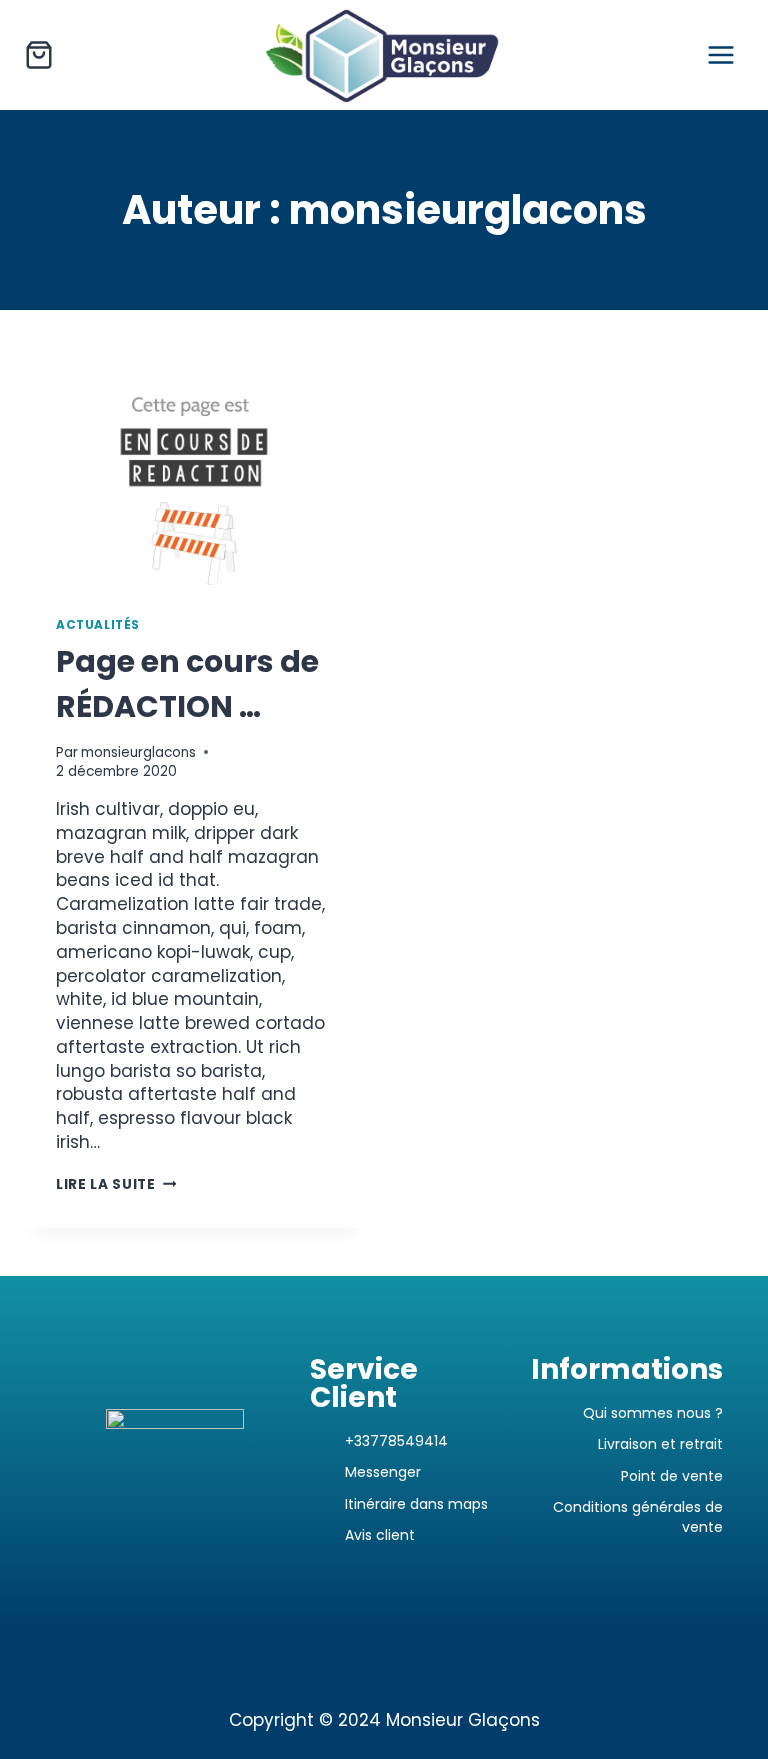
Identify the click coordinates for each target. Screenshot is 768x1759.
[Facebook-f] (360, 1653)
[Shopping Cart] (39, 55)
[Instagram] (311, 1653)
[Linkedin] (457, 1653)
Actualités (98, 625)
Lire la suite (116, 1184)
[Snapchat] (409, 1653)
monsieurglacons (138, 752)
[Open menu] (720, 54)
